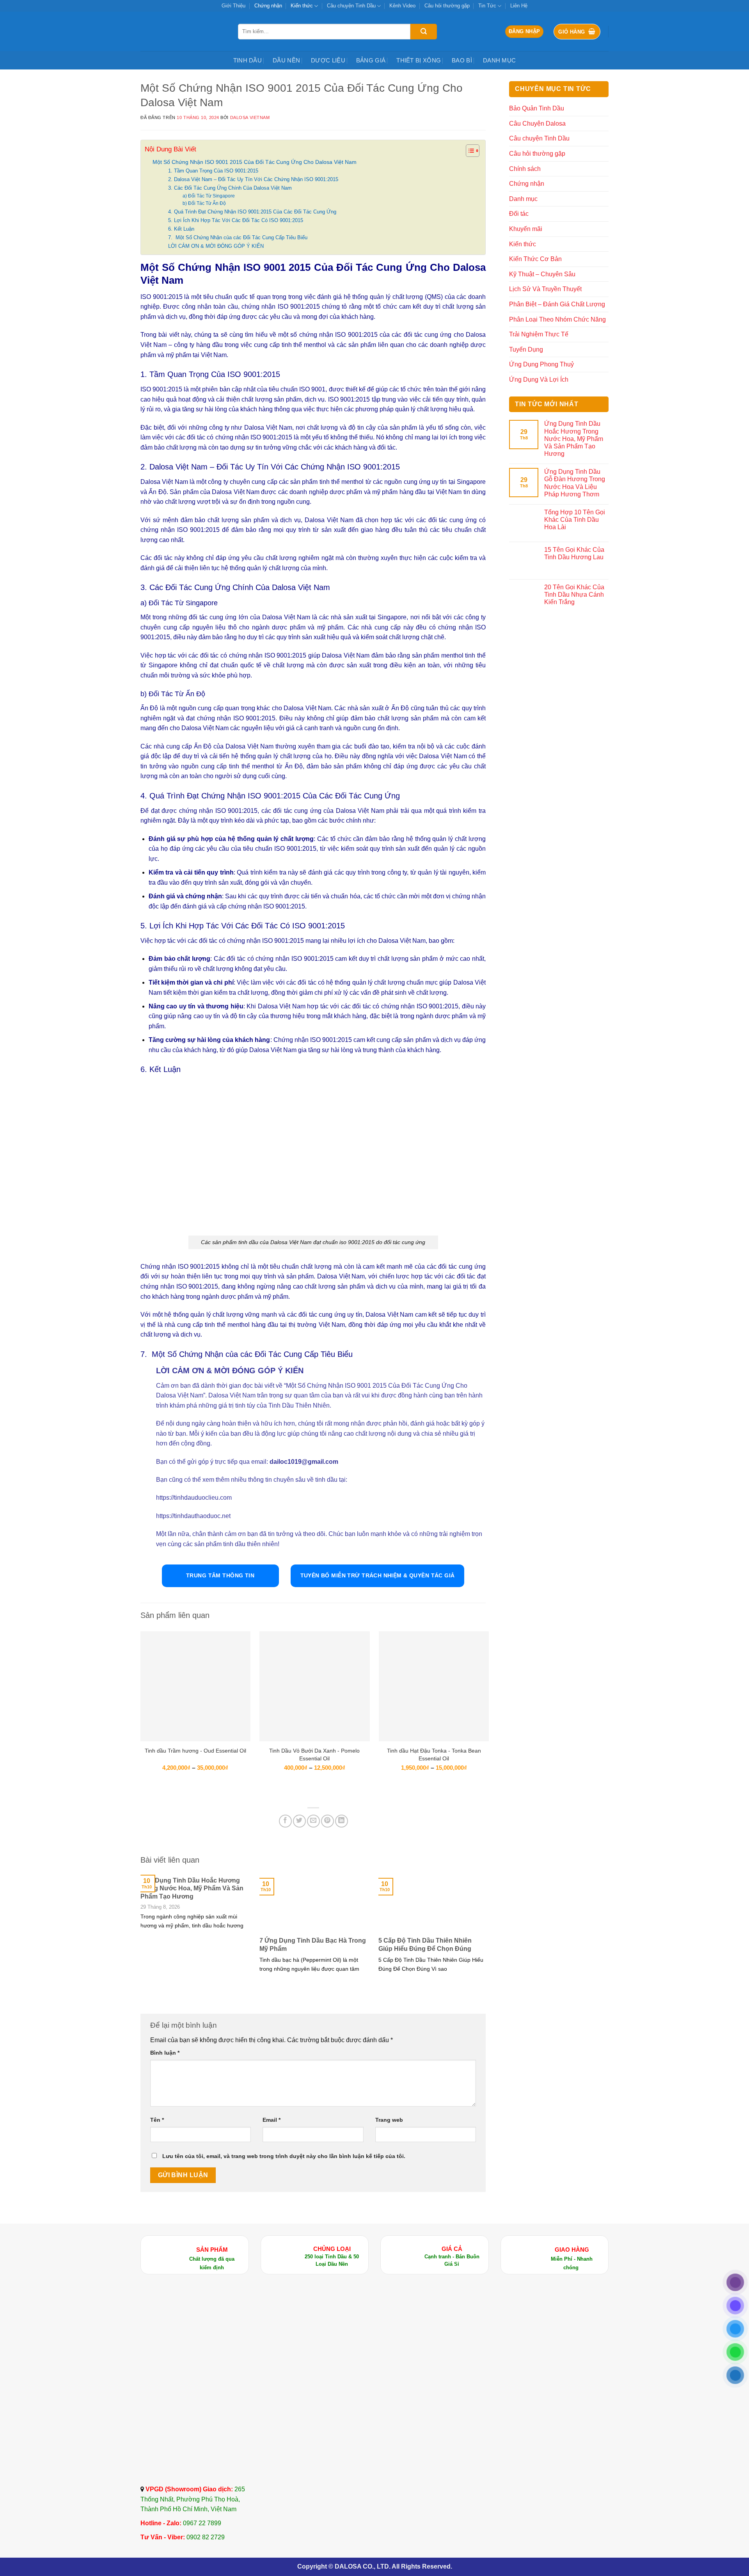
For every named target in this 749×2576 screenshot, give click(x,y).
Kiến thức (302, 6)
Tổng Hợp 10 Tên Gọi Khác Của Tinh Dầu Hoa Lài (575, 520)
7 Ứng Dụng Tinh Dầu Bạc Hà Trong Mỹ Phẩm (313, 1945)
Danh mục (499, 60)
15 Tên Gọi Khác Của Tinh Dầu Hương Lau (574, 553)
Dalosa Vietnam (250, 117)
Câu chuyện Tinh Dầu (351, 6)
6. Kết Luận (181, 229)
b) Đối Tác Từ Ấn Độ (204, 203)
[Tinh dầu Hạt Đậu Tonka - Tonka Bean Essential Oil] (434, 1686)
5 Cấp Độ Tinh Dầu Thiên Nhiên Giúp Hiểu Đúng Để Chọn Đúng (425, 1945)
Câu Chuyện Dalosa (537, 124)
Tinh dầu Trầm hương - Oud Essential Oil (195, 1751)
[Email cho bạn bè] (313, 1821)
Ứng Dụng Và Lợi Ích (539, 380)
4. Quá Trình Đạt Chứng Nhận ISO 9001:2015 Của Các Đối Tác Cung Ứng (252, 212)
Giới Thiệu (233, 6)
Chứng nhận (268, 6)
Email (272, 2120)
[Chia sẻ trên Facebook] (285, 1821)
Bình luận (165, 2053)
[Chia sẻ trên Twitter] (299, 1821)
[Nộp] (424, 32)
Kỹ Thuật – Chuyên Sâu (542, 274)
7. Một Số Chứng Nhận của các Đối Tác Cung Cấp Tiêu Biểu (238, 237)
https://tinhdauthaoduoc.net (193, 1516)
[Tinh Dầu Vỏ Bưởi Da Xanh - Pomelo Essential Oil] (314, 1686)
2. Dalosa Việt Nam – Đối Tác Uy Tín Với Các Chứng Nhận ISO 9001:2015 (253, 179)
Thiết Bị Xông (419, 60)
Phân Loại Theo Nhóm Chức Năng (557, 319)
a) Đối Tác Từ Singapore (209, 196)
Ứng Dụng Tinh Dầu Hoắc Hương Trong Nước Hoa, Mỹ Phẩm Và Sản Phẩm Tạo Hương (192, 1889)
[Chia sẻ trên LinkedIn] (342, 1821)
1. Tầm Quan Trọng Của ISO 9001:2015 (213, 171)
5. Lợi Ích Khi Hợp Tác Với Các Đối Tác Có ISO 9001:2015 (236, 220)
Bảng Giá (371, 60)
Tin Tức (487, 6)
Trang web (389, 2120)
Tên (157, 2120)
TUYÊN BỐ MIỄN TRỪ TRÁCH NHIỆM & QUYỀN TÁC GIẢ (378, 1575)
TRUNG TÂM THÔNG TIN (220, 1575)
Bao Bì (462, 60)
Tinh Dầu (248, 60)
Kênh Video (402, 6)
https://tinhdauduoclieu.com (195, 1498)
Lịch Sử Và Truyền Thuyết (545, 289)
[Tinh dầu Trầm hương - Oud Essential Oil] (195, 1686)
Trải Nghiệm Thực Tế (539, 334)
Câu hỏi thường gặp (447, 6)
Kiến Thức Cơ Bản (535, 259)
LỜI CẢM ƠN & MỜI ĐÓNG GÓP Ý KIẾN (216, 246)
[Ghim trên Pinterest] (327, 1821)
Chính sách (525, 169)
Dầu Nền (286, 60)
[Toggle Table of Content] (469, 151)
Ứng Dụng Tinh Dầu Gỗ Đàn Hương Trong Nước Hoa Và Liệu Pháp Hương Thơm (575, 483)
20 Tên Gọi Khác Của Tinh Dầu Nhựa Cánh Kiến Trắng (574, 595)
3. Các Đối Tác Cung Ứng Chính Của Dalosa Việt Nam (230, 188)
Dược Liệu (328, 60)
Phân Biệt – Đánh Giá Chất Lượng (557, 304)
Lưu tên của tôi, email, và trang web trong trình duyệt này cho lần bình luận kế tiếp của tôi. (284, 2156)
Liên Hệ (519, 6)
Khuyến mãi (526, 229)
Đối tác (519, 214)
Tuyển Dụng (526, 349)
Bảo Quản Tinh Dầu (537, 108)
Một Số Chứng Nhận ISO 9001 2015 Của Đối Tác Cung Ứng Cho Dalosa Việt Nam (255, 162)
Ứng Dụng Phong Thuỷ (541, 364)
